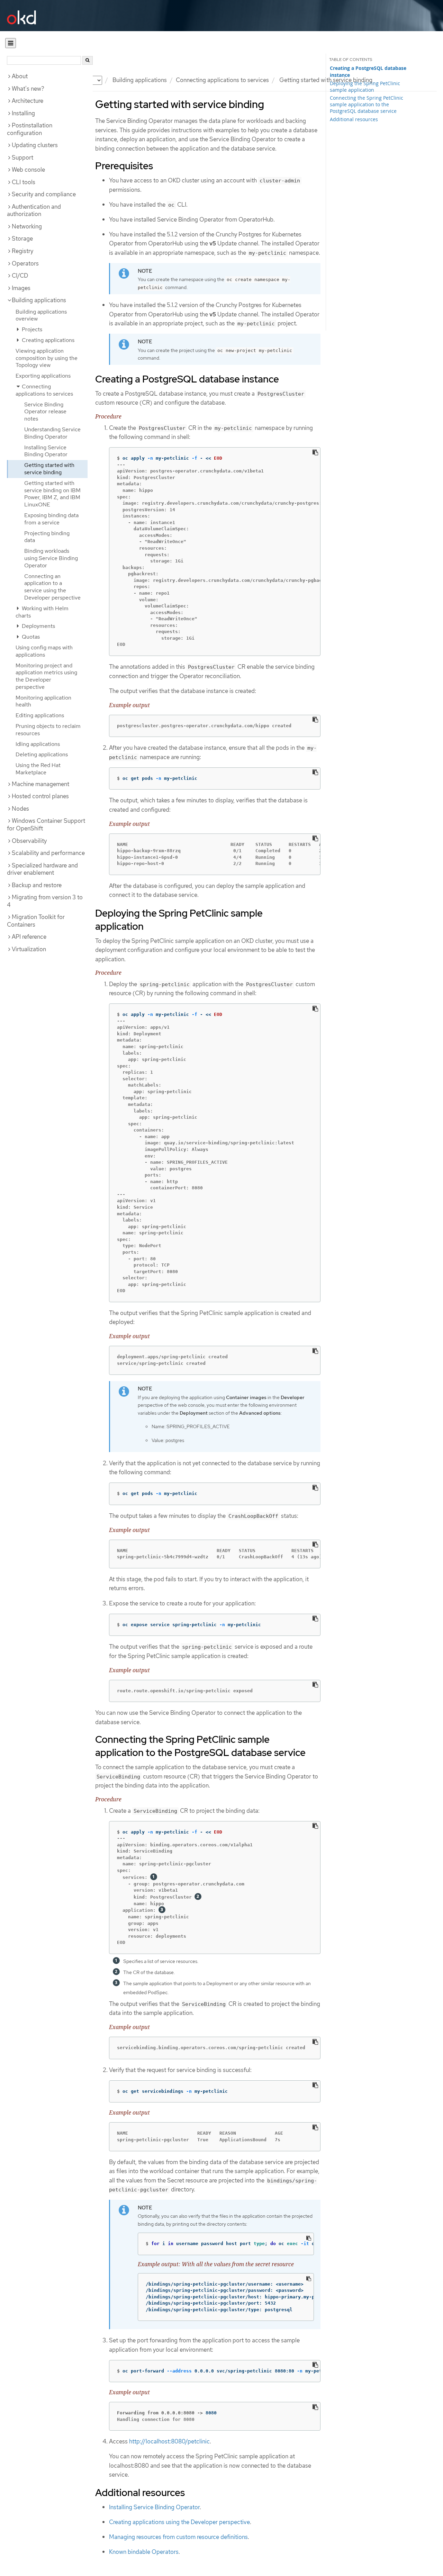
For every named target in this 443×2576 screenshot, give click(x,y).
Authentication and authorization (34, 210)
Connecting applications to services (222, 80)
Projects (31, 329)
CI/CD (20, 276)
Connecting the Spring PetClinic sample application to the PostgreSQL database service (367, 104)
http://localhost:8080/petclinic (169, 2441)
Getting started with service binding (49, 469)
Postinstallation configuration (30, 129)
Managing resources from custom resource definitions (178, 2537)
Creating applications (47, 340)
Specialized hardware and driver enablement (42, 869)
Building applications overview (41, 315)
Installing (23, 113)
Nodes (20, 809)
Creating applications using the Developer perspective (179, 2522)
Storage (22, 238)
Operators (25, 263)
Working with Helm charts (42, 612)
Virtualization (29, 949)
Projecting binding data (47, 537)
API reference (29, 937)
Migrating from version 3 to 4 (45, 901)
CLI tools (24, 182)
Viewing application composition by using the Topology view (47, 358)
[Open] (11, 43)
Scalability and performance (48, 853)
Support (22, 157)
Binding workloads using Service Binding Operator (51, 558)
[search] (88, 60)
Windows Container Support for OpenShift (46, 825)
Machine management (40, 784)
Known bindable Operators (144, 2552)
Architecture (28, 101)
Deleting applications (42, 754)
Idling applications (38, 744)
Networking (27, 226)
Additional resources (354, 119)
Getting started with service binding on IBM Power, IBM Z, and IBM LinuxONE (52, 494)
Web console (28, 170)
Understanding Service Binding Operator (52, 433)
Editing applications (40, 715)
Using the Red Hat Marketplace (38, 769)
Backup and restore (37, 885)
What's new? (28, 89)
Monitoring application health (43, 701)
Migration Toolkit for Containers (36, 921)
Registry (22, 251)
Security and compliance (44, 194)
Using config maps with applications (44, 651)
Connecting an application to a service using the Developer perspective (52, 587)
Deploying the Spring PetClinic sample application (365, 87)
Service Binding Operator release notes (45, 412)
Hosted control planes (40, 796)
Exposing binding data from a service (51, 519)
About (20, 76)
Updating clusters (35, 145)
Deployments (38, 626)
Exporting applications (43, 376)
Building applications (140, 80)
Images (21, 288)
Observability (29, 841)
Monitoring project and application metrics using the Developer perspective (46, 676)
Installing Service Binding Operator (46, 451)
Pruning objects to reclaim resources (48, 730)
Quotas (30, 637)
